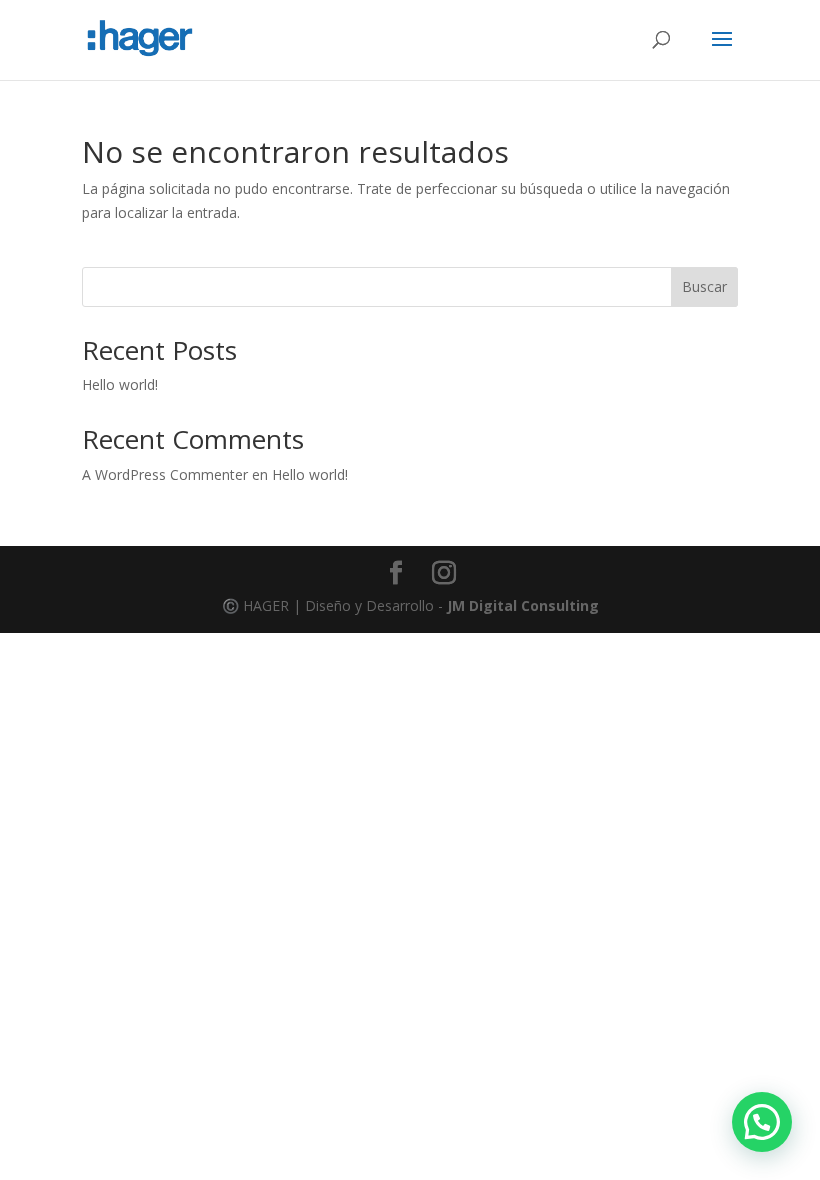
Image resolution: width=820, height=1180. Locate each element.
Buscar (704, 286)
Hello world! (120, 384)
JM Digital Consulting (523, 605)
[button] (762, 1122)
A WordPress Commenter (165, 474)
